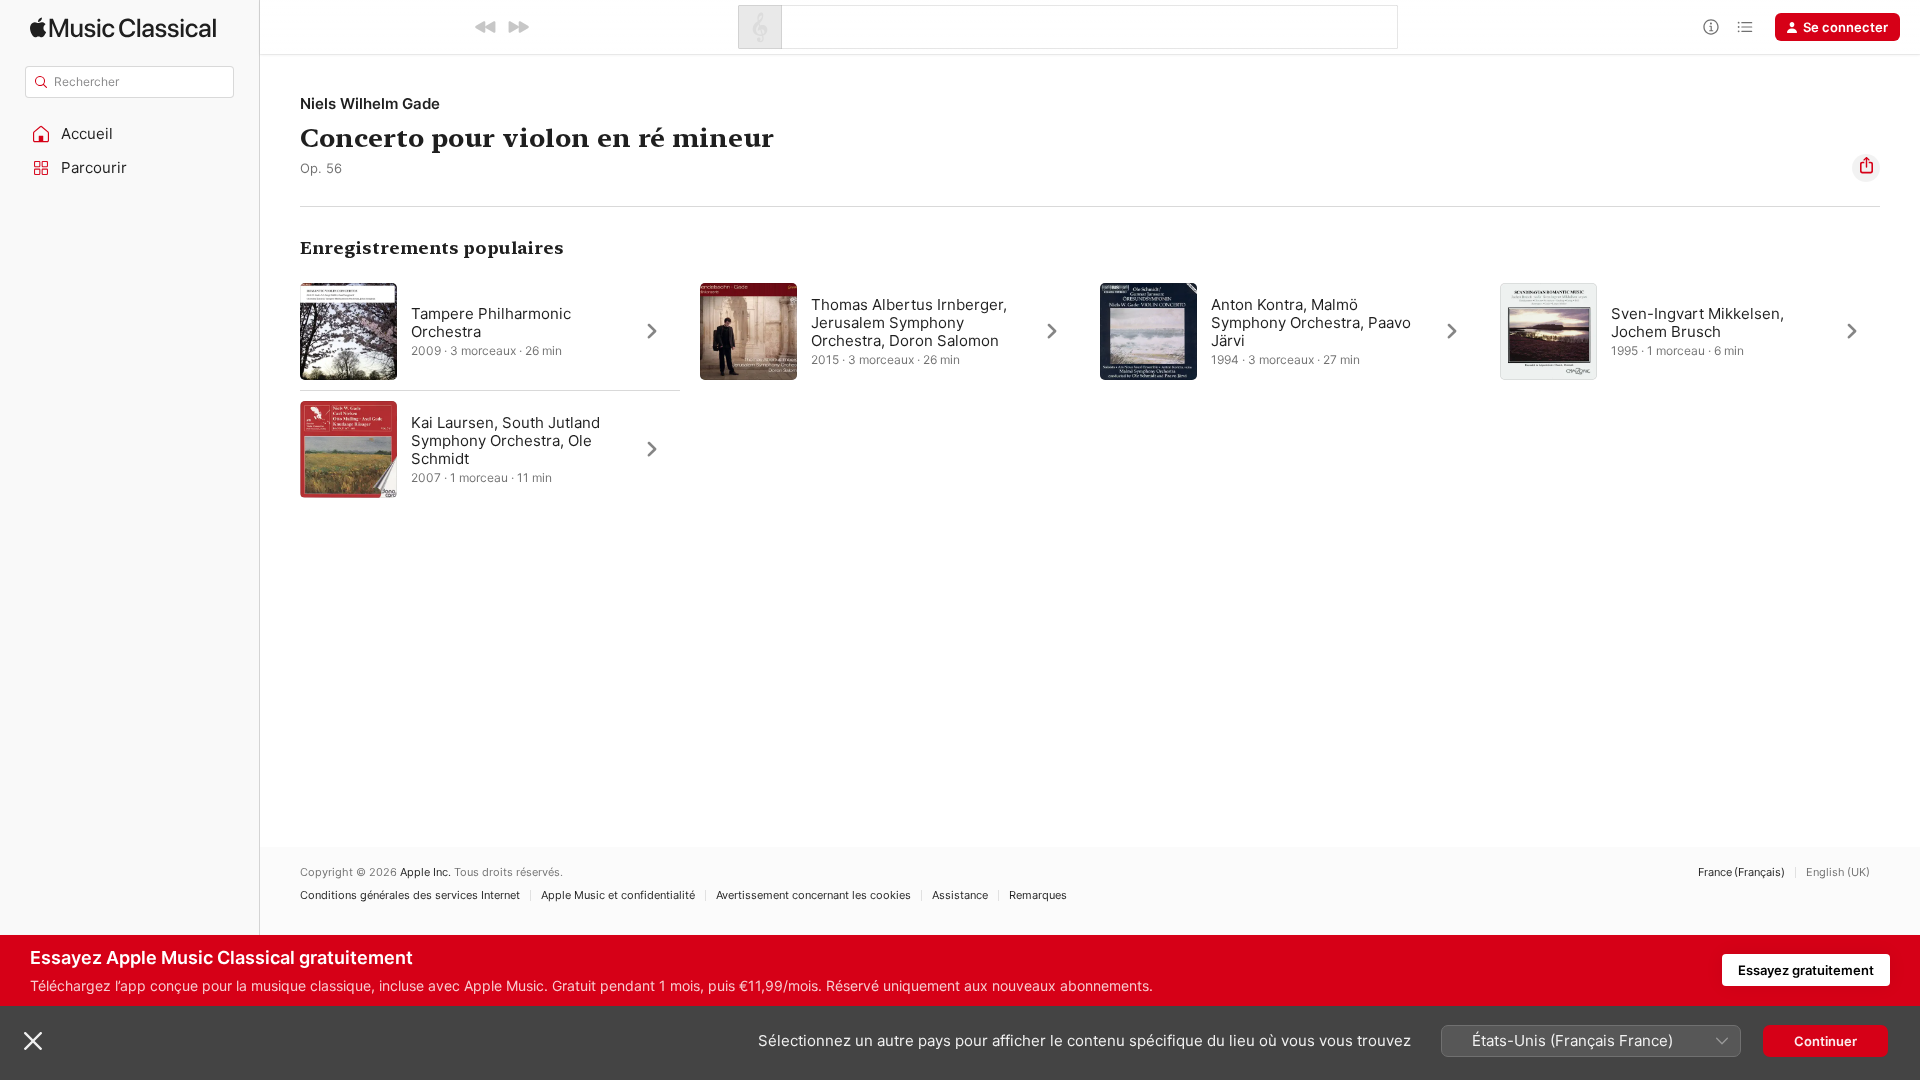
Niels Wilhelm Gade (370, 103)
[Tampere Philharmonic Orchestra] (490, 331)
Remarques (1038, 895)
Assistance (960, 895)
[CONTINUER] (518, 27)
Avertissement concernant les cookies (813, 895)
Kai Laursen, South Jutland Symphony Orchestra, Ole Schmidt (505, 440)
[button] (130, 134)
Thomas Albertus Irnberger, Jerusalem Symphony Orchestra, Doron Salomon (909, 322)
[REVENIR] (486, 27)
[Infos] (1711, 27)
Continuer (1825, 1041)
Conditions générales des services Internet (410, 895)
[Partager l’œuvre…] (1866, 168)
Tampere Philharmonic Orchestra (491, 322)
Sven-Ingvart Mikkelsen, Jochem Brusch (1697, 322)
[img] (123, 27)
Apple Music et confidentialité (618, 895)
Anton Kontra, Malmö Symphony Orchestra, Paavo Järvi (1311, 322)
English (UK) (1838, 872)
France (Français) (1741, 872)
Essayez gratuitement (1806, 970)
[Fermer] (33, 1041)
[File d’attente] (1745, 27)
